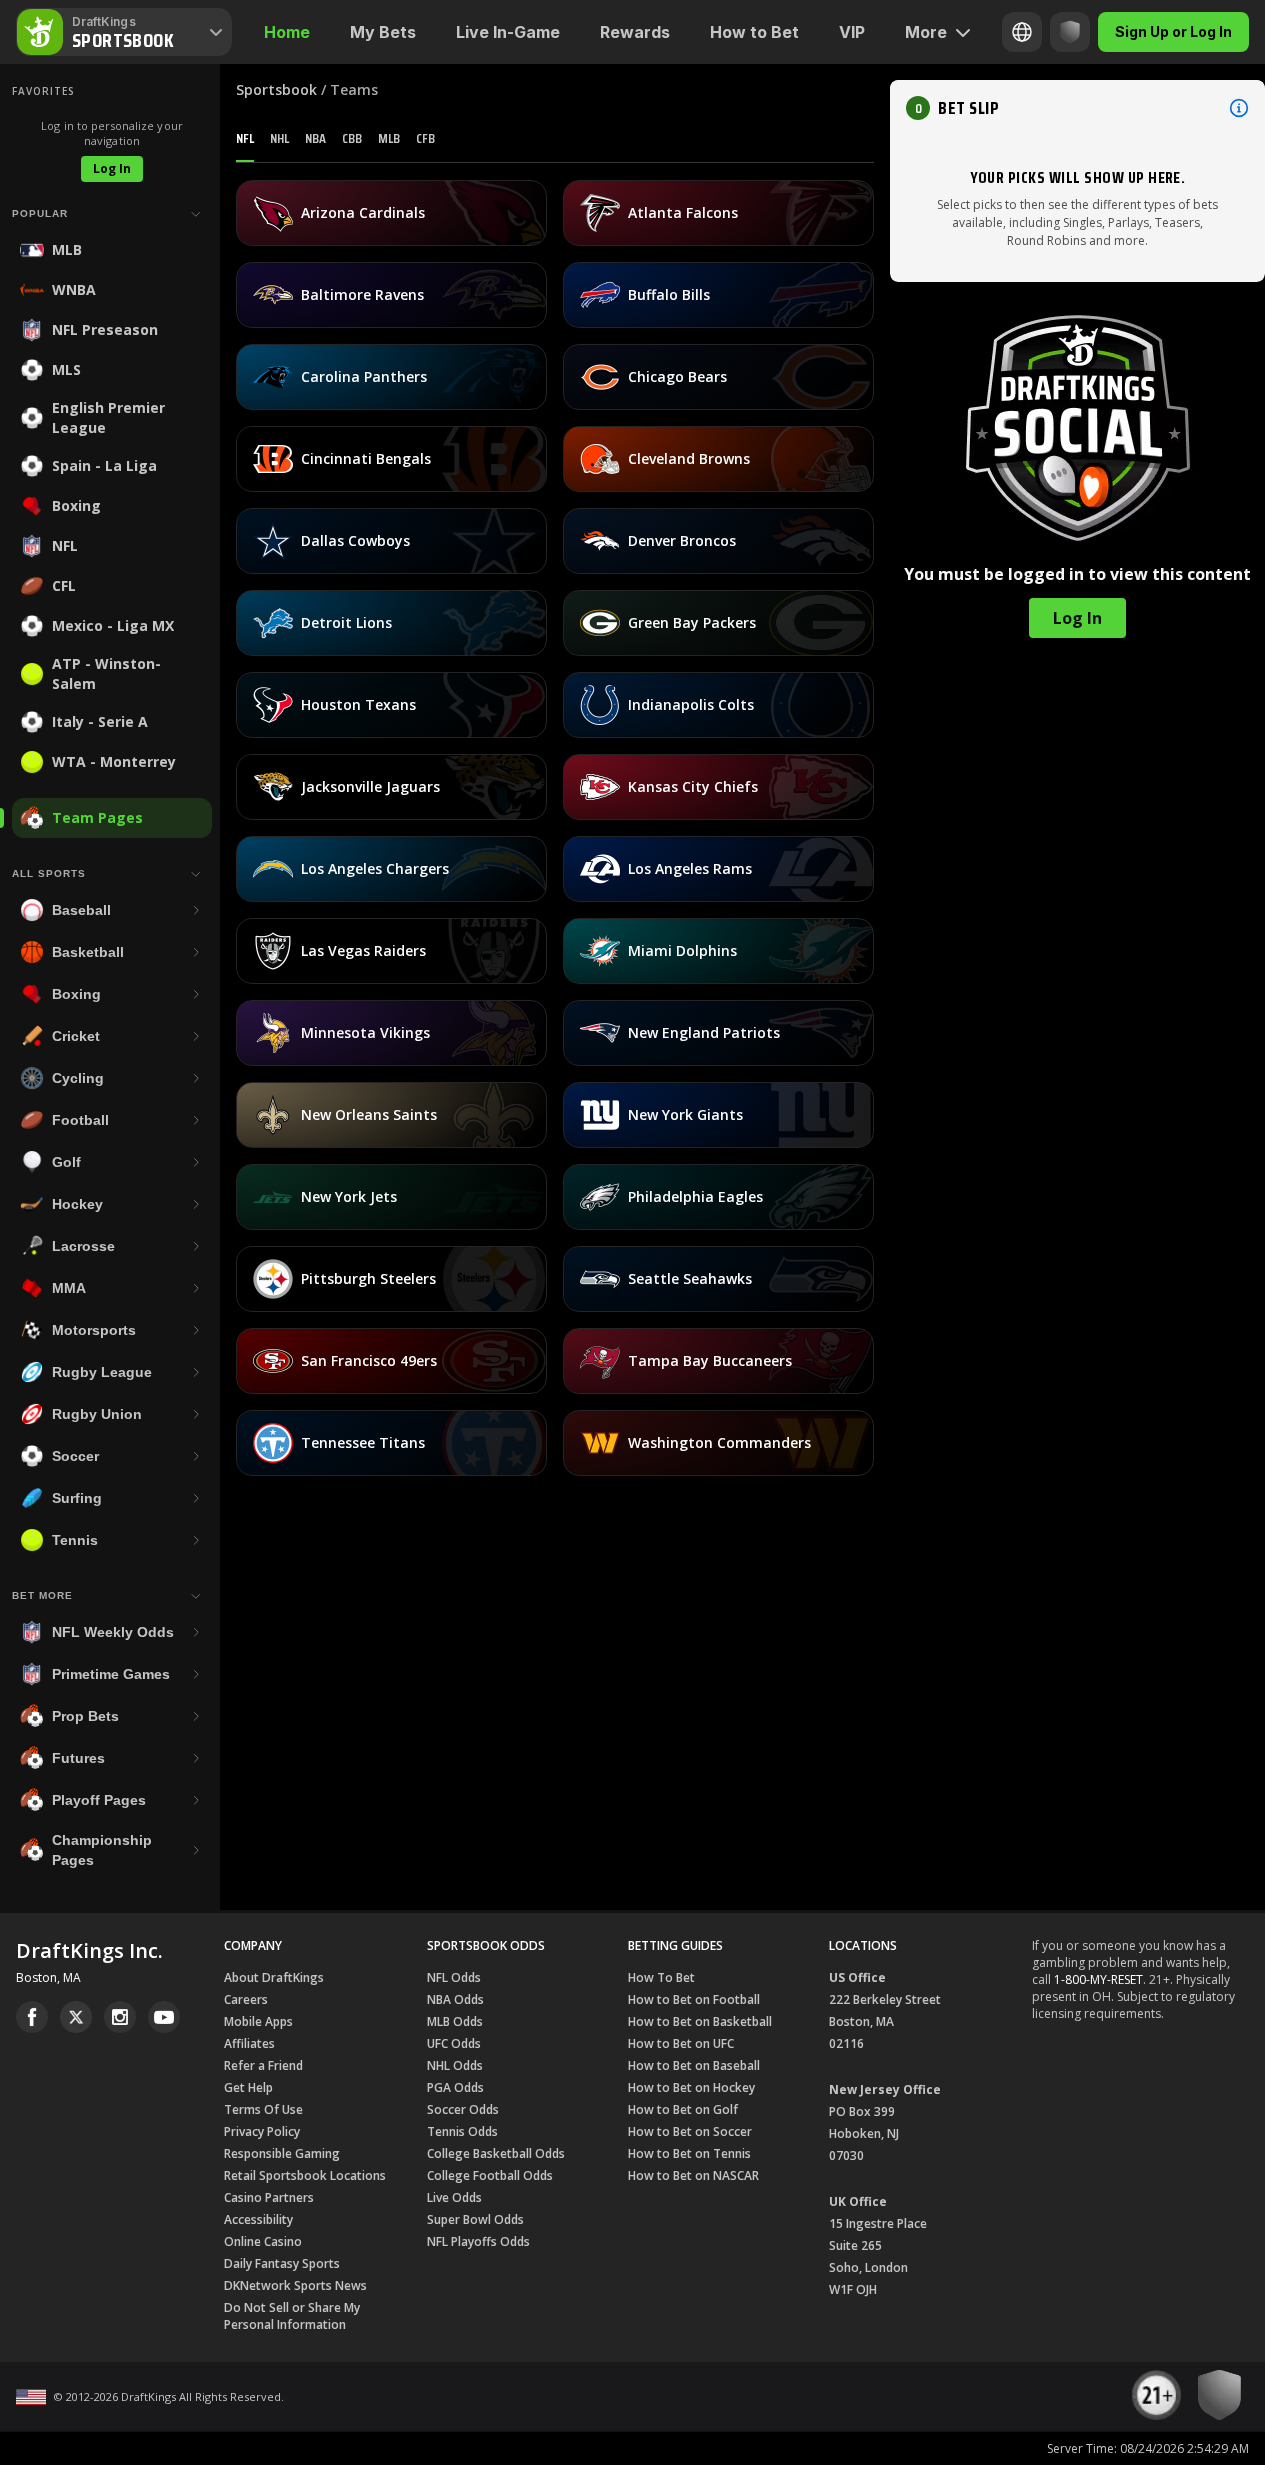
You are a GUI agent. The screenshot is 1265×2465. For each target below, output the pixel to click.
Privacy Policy (262, 2131)
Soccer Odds (463, 2109)
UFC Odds (454, 2043)
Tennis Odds (462, 2131)
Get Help (248, 2087)
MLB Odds (455, 2021)
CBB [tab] (352, 138)
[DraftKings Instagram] (120, 2017)
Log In (112, 168)
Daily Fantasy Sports (282, 2263)
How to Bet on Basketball (700, 2021)
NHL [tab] (279, 138)
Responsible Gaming (282, 2153)
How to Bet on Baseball (694, 2065)
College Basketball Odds (496, 2153)
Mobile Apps (258, 2021)
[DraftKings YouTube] (164, 2017)
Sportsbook (276, 89)
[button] (1077, 108)
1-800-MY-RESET (1098, 1979)
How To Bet (661, 1977)
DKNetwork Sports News (295, 2285)
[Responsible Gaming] (1070, 32)
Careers (246, 1999)
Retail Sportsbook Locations (305, 2175)
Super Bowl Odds (475, 2219)
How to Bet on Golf (683, 2109)
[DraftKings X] (76, 2017)
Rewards (635, 32)
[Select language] (1022, 32)
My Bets (383, 32)
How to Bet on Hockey (691, 2087)
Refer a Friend (263, 2065)
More (926, 32)
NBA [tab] (315, 138)
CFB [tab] (425, 138)
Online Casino (263, 2241)
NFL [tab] (245, 138)
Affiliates (249, 2043)
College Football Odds (490, 2175)
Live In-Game (508, 32)
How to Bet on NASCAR (693, 2175)
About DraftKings (274, 1977)
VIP (852, 32)
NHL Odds (455, 2065)
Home (287, 32)
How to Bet (754, 32)
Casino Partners (269, 2197)
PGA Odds (455, 2087)
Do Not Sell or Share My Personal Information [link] (292, 2316)
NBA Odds (455, 1999)
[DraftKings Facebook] (32, 2017)
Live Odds (454, 2197)
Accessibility (258, 2219)
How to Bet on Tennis (689, 2153)
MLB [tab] (389, 138)
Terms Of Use (263, 2109)
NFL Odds (454, 1977)
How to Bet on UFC (681, 2043)
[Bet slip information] (1239, 108)
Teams (354, 89)
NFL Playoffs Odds (478, 2241)
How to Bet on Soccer (690, 2131)
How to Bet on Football (694, 1999)
